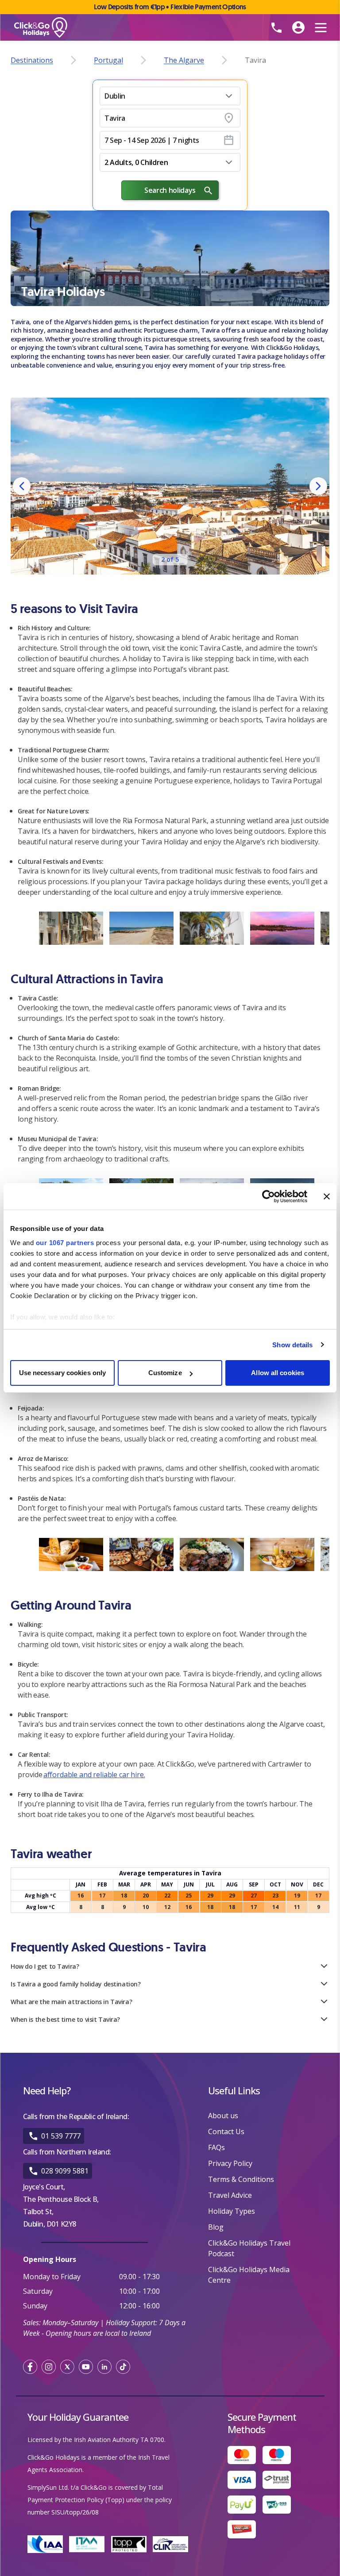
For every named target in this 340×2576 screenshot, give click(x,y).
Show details (292, 1345)
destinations (32, 60)
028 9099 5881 (65, 2171)
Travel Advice (230, 2195)
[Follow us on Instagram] (49, 2367)
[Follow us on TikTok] (123, 2367)
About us (223, 2116)
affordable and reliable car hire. (94, 1775)
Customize (165, 1373)
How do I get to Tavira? (45, 1966)
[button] (170, 96)
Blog (216, 2227)
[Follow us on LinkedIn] (104, 2367)
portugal (108, 60)
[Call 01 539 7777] (276, 27)
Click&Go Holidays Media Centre (249, 2275)
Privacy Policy (230, 2163)
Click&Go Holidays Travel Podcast (249, 2248)
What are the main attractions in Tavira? (71, 2002)
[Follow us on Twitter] (67, 2367)
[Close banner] (327, 1196)
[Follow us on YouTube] (86, 2367)
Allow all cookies (278, 1373)
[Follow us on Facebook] (30, 2367)
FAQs (216, 2147)
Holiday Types (232, 2211)
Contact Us (226, 2131)
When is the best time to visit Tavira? (65, 2019)
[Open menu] (321, 27)
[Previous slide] (22, 486)
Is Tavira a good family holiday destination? (76, 1984)
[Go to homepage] (117, 28)
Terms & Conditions (241, 2179)
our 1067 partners (65, 1243)
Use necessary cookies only (63, 1373)
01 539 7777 (61, 2136)
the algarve (184, 60)
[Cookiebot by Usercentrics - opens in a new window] (269, 1196)
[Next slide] (318, 486)
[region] (170, 486)
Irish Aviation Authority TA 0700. (120, 2440)
